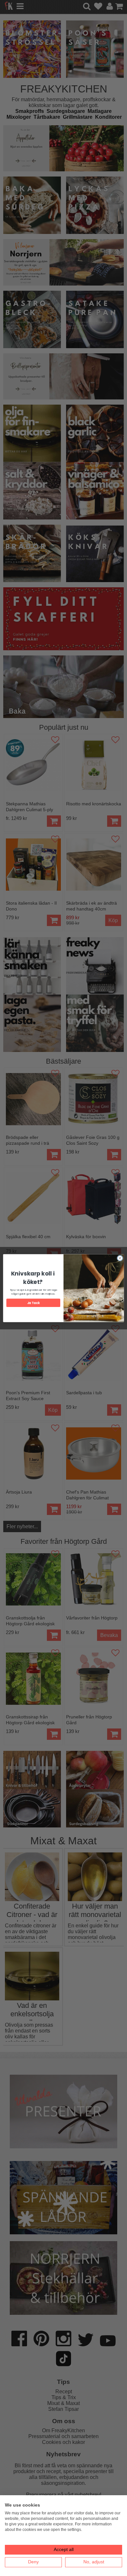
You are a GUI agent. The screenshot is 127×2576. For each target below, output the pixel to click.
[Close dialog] (120, 1258)
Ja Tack (33, 1303)
